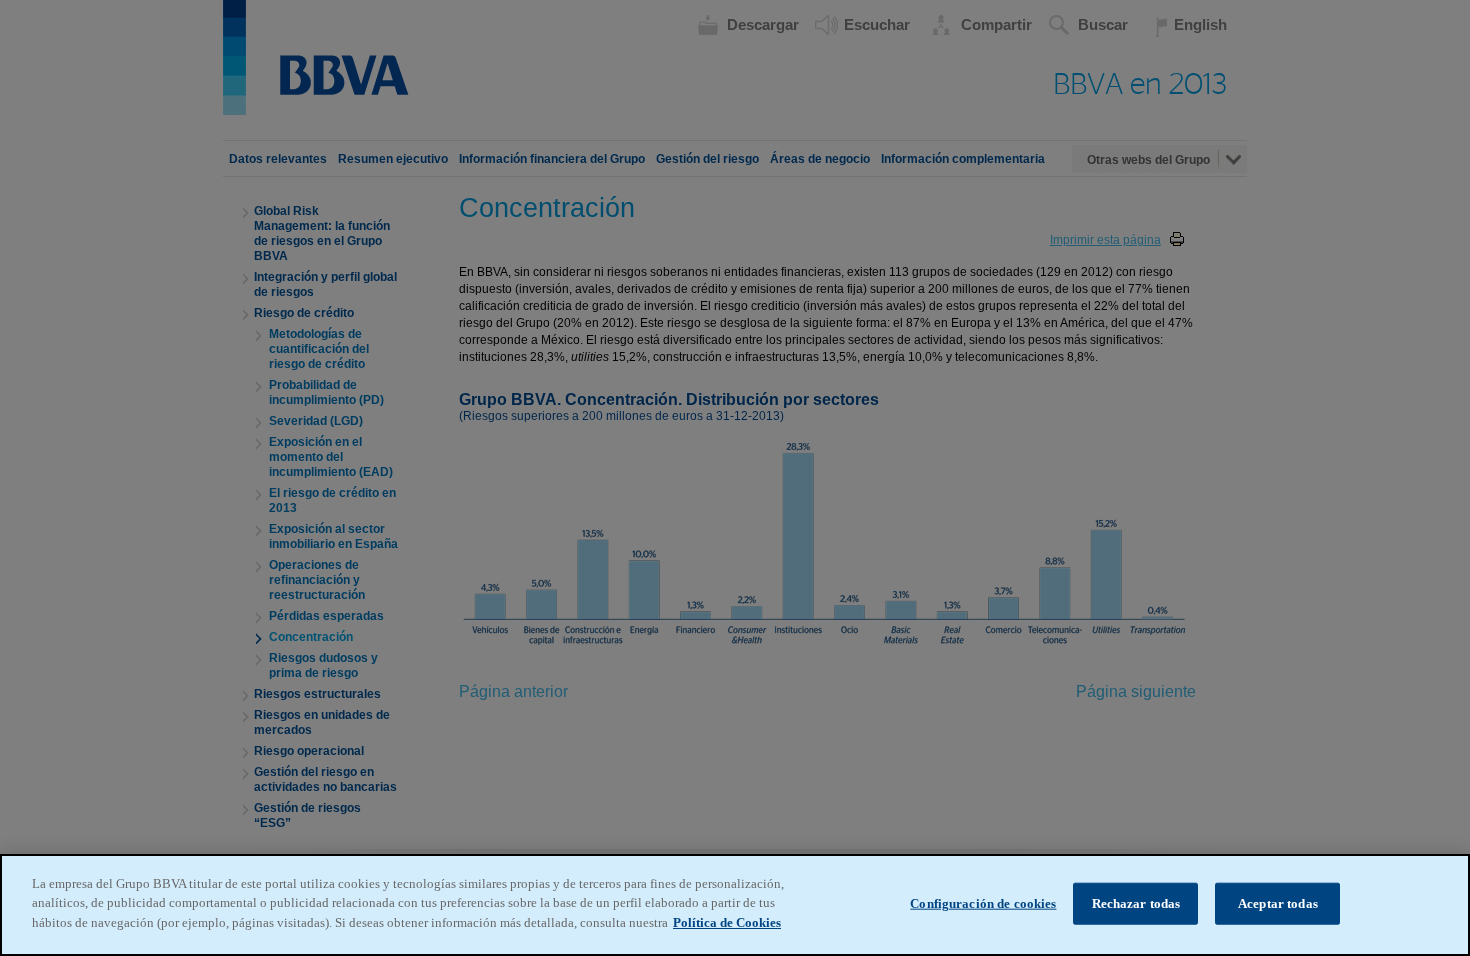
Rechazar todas (1136, 903)
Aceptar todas (1278, 903)
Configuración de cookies (983, 903)
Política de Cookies (727, 922)
